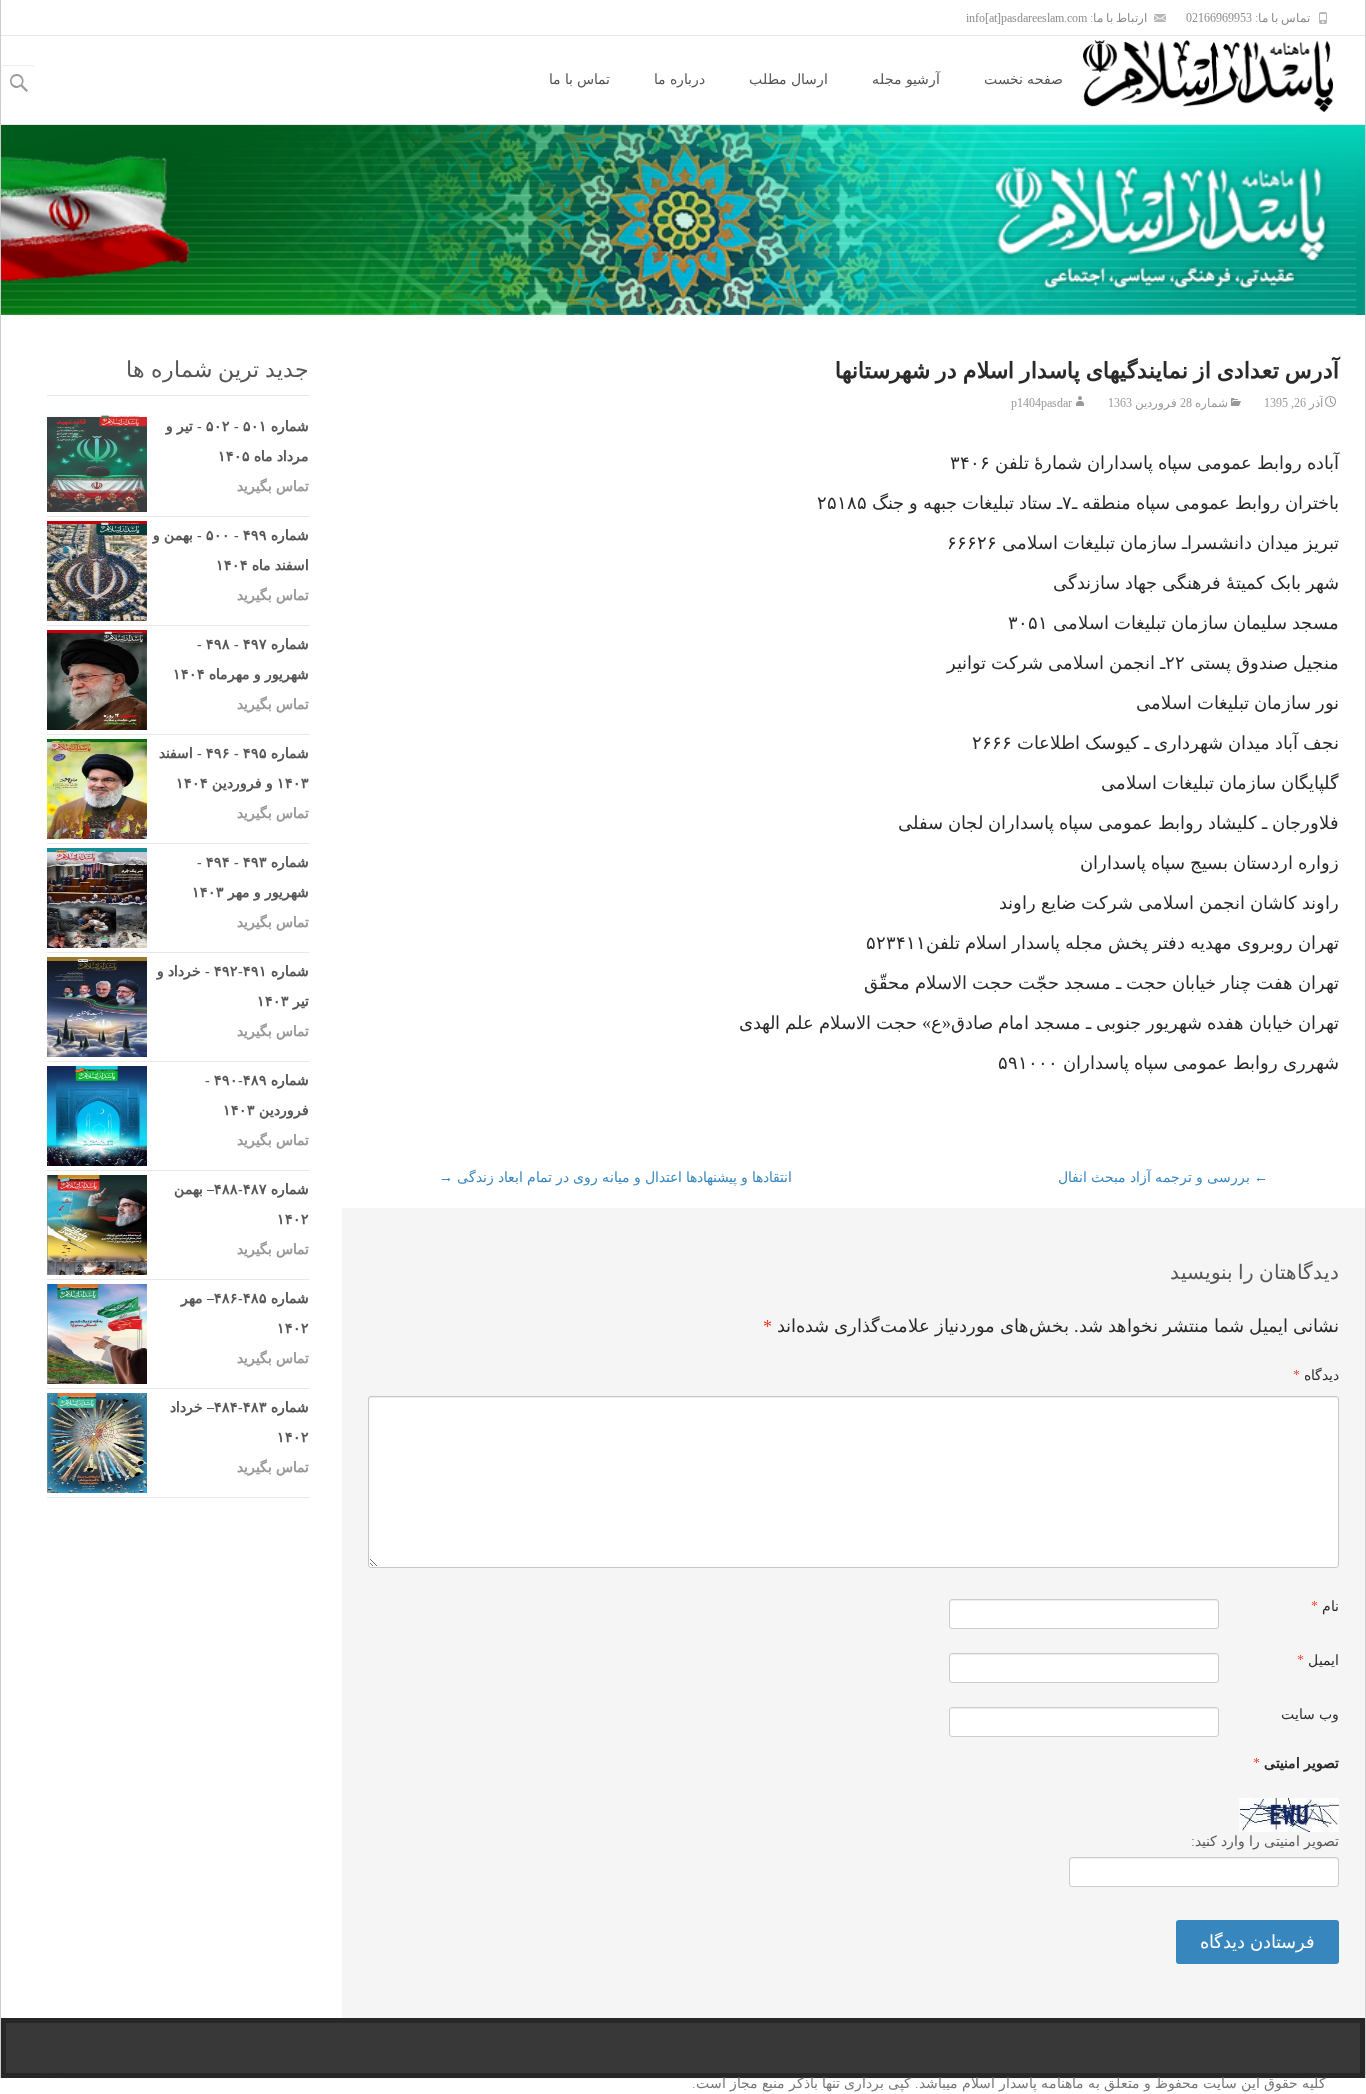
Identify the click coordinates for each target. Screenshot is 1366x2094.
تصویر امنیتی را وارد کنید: (1265, 1841)
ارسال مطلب (788, 79)
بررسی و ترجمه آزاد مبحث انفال (1163, 1177)
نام (1325, 1606)
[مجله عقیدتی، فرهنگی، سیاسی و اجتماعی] (1224, 76)
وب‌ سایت (1310, 1714)
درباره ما (679, 79)
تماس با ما (579, 79)
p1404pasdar (1041, 403)
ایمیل (1318, 1660)
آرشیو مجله (906, 79)
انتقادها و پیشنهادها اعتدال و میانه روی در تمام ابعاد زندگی (615, 1177)
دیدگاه (1316, 1375)
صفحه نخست (1023, 79)
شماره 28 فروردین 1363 (1168, 403)
